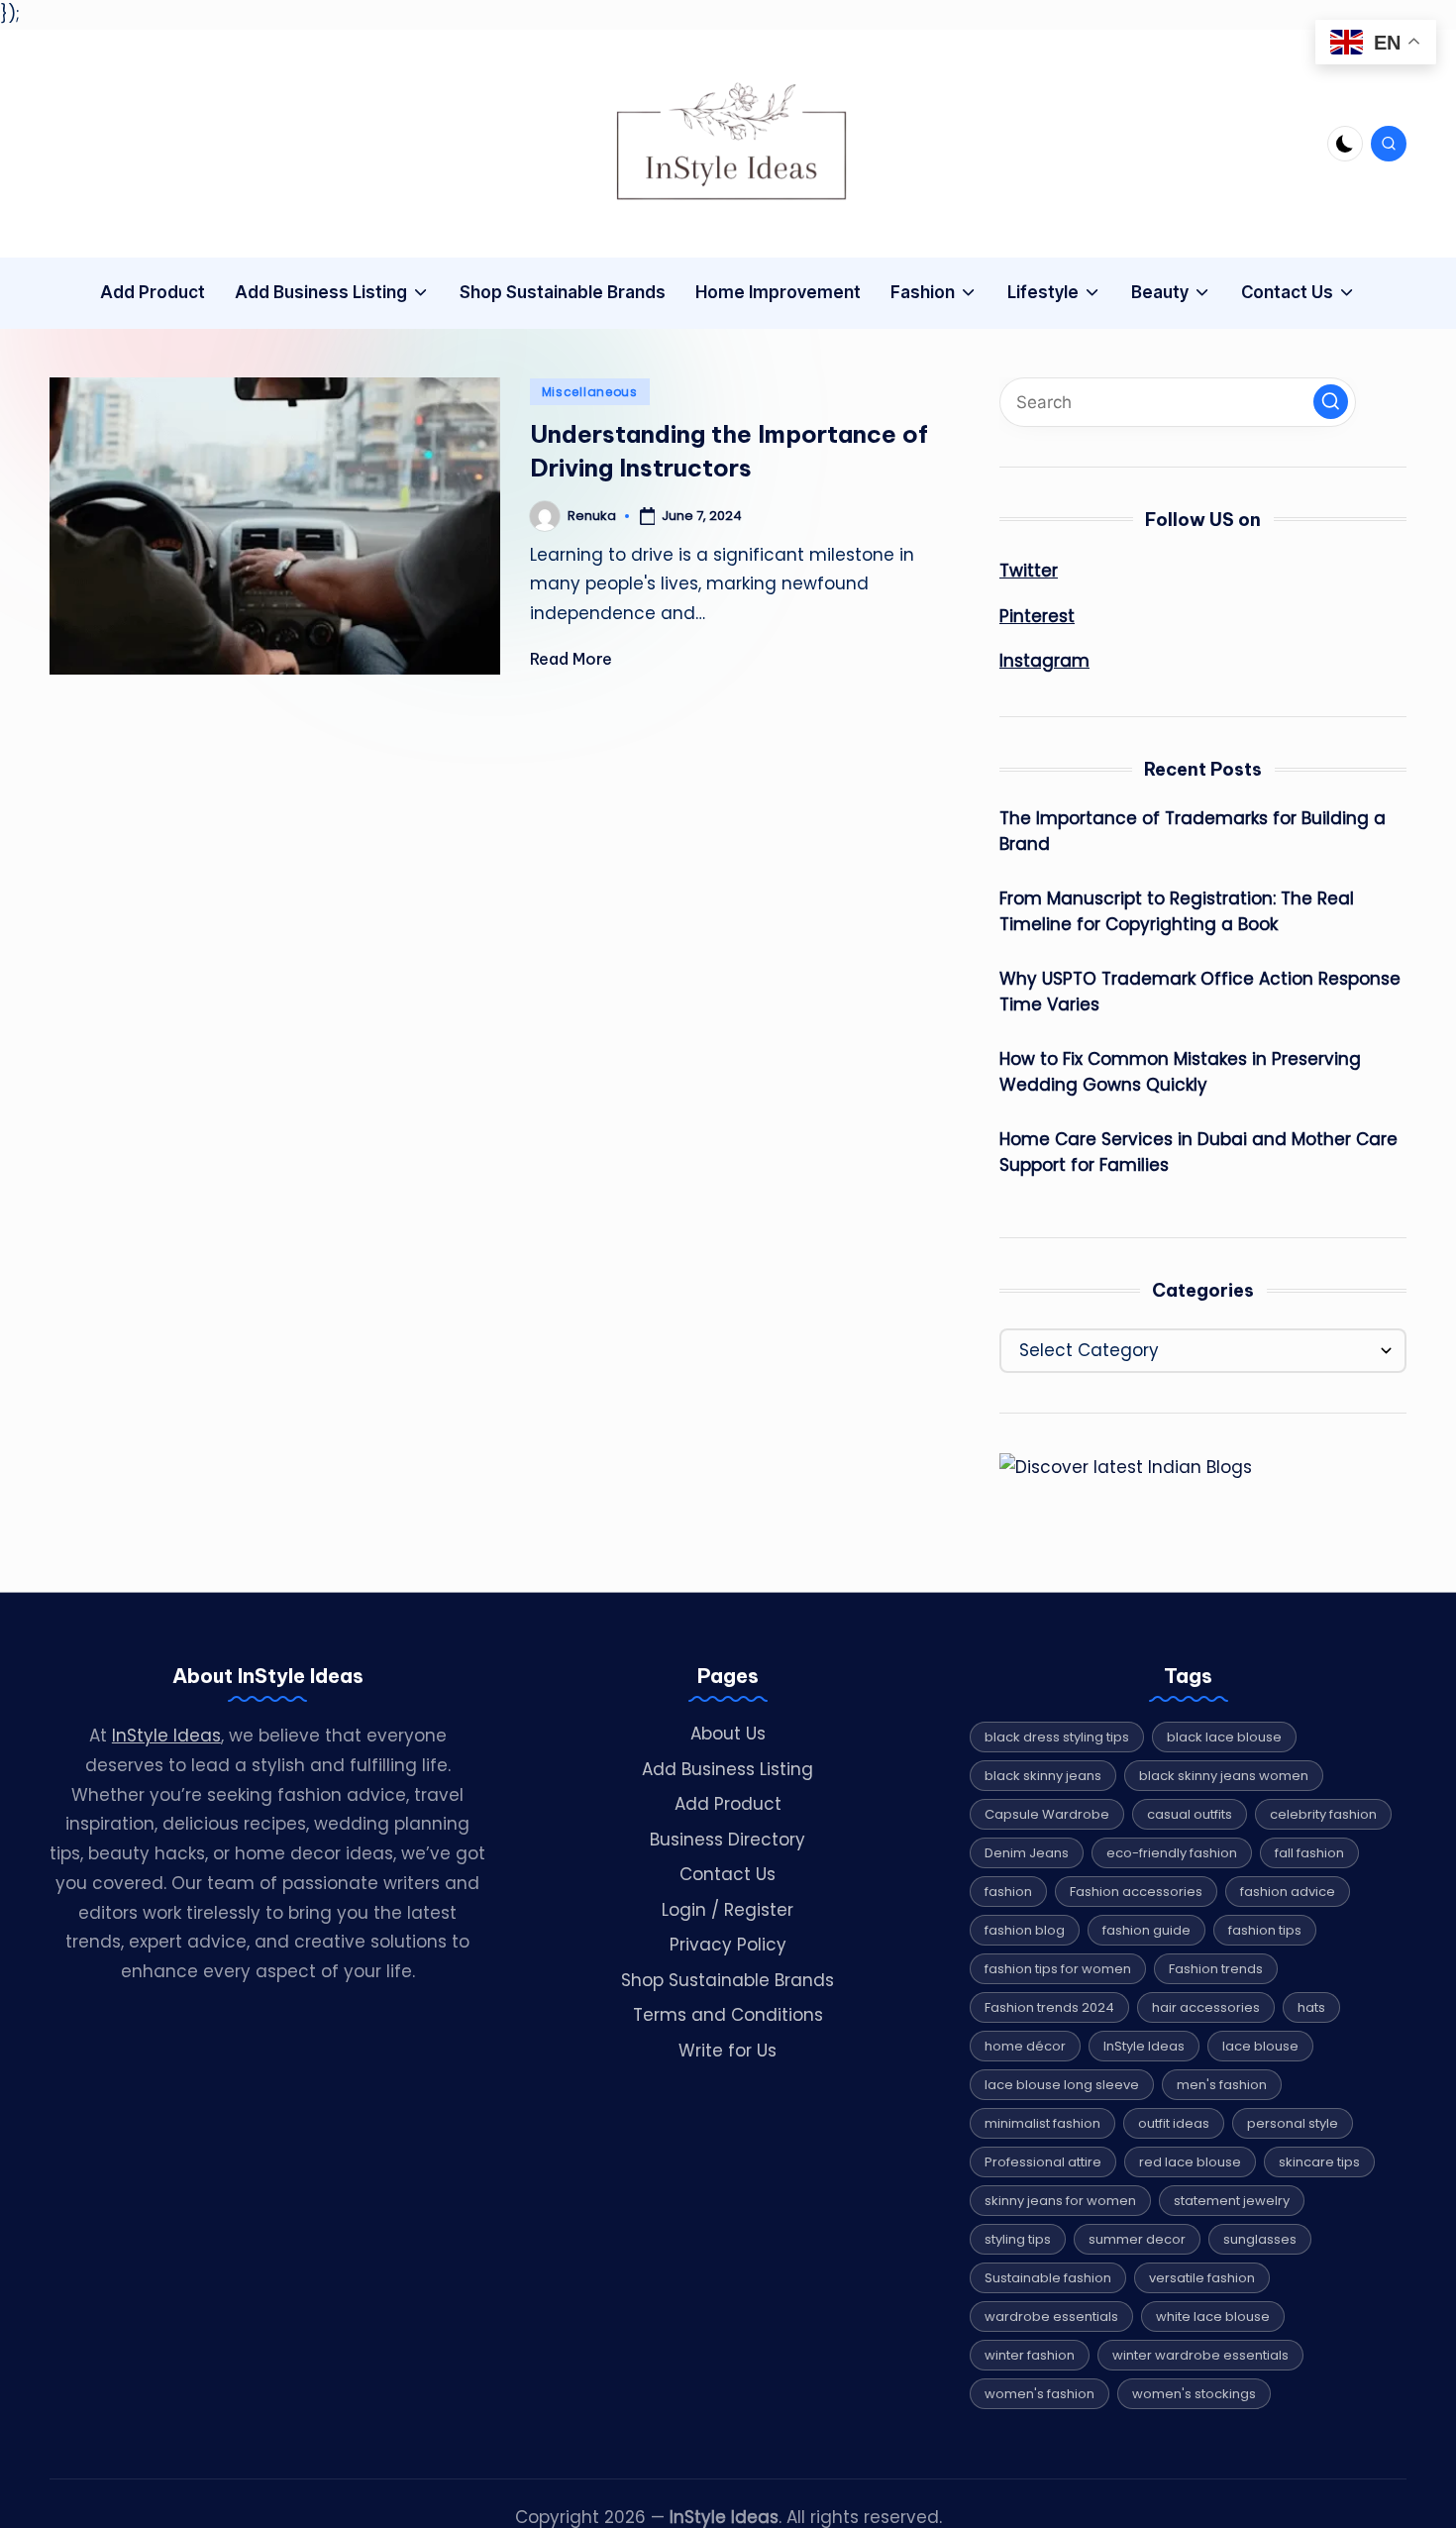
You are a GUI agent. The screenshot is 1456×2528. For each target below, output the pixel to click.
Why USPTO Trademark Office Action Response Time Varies (1200, 992)
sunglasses (1260, 2239)
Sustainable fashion (1048, 2278)
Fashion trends (1216, 1969)
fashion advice (1288, 1892)
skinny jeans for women (1060, 2201)
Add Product (728, 1804)
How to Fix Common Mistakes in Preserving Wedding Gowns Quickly (1180, 1072)
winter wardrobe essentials (1200, 2355)
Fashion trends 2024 (1049, 2007)
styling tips (1018, 2239)
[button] (1331, 402)
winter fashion (1030, 2355)
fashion (1008, 1892)
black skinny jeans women (1224, 1776)
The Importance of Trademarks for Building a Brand (1193, 831)
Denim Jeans (1027, 1853)
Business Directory (728, 1840)
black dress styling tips (1057, 1737)
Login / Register (728, 1910)
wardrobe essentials (1051, 2317)
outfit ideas (1174, 2123)
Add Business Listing (728, 1769)
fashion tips (1265, 1930)
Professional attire (1043, 2162)
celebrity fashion (1323, 1814)
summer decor (1137, 2239)
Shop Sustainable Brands (728, 1980)
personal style (1293, 2123)
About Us (728, 1734)
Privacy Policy (728, 1945)
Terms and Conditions (728, 2015)
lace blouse (1260, 2046)
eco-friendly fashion (1172, 1853)
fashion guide (1146, 1930)
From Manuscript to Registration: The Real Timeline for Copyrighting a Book (1177, 911)
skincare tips (1319, 2162)
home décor (1025, 2046)
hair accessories (1206, 2007)
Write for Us (728, 2051)
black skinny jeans (1043, 1776)
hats (1311, 2007)
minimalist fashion (1042, 2123)
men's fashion (1222, 2085)
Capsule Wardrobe (1047, 1814)
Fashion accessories (1136, 1892)
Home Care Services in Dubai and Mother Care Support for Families (1198, 1152)
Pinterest (1037, 616)
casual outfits (1190, 1814)
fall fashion (1309, 1853)
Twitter (1029, 571)
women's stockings (1194, 2394)
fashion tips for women (1058, 1969)
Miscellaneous (590, 392)
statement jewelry (1232, 2201)
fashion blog (1025, 1930)
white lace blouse (1213, 2317)
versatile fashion (1202, 2278)
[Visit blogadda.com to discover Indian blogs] (1126, 1467)
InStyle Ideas (166, 1736)
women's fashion (1040, 2394)
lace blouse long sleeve (1062, 2085)
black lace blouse (1224, 1737)
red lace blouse (1190, 2162)
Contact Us (728, 1874)
